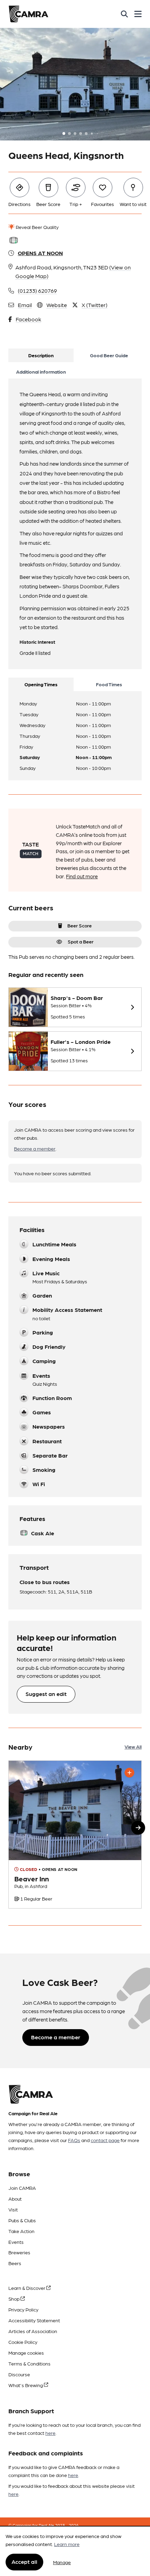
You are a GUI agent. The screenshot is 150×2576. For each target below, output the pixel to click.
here (50, 2433)
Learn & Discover (27, 2288)
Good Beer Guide (109, 355)
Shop (14, 2299)
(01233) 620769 (37, 291)
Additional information (41, 372)
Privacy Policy (23, 2309)
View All (133, 1746)
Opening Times (41, 684)
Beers (15, 2263)
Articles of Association (33, 2331)
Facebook (28, 319)
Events (16, 2242)
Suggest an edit (46, 1694)
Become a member (35, 1148)
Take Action (21, 2231)
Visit (13, 2209)
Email (25, 305)
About (15, 2199)
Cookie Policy (23, 2342)
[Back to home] (28, 14)
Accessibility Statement (34, 2320)
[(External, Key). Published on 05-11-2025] (75, 1834)
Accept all (24, 2562)
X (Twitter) (95, 305)
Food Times (109, 684)
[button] (138, 1828)
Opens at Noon (40, 253)
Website (57, 305)
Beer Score (80, 925)
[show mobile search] (124, 14)
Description (41, 355)
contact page (105, 2140)
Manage (62, 2562)
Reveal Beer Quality (37, 227)
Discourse (19, 2374)
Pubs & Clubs (22, 2220)
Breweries (19, 2252)
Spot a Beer (81, 941)
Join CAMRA (22, 2188)
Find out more (82, 876)
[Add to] (129, 1773)
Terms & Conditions (29, 2363)
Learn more (67, 2544)
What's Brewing (26, 2385)
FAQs (74, 2140)
